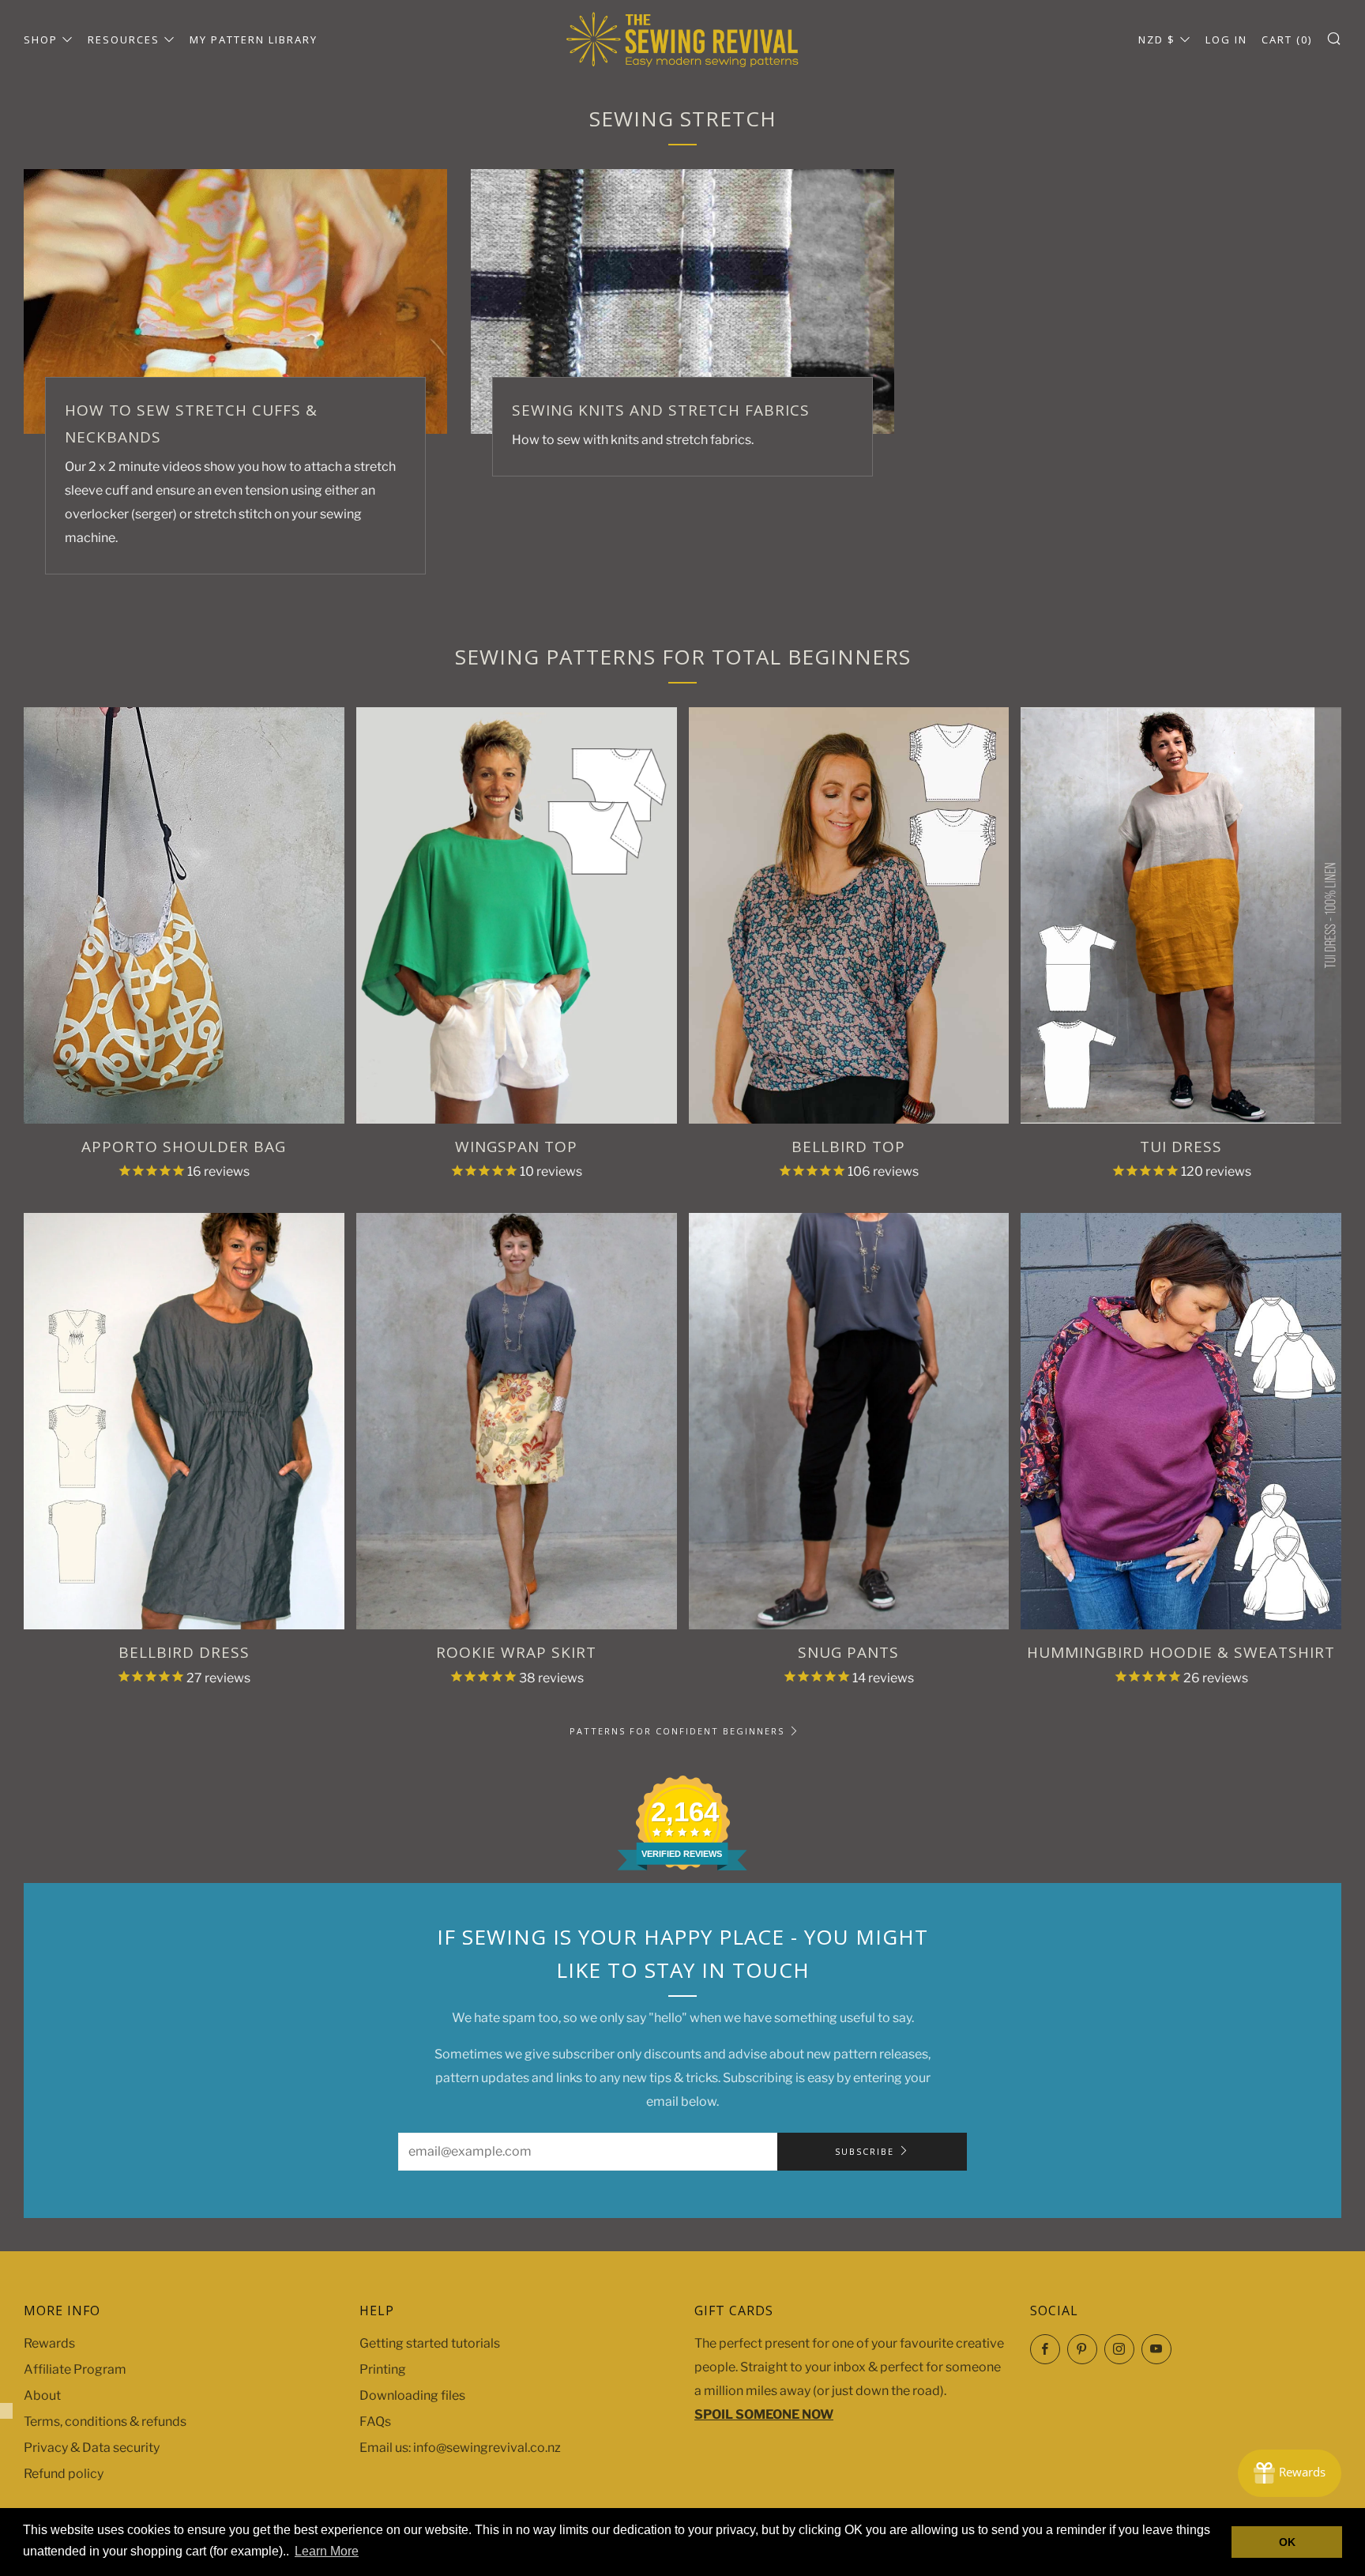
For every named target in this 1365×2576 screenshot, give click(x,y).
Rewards (49, 2343)
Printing (383, 2369)
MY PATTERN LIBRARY (254, 40)
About (42, 2395)
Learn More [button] (327, 2551)
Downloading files (412, 2395)
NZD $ (1157, 40)
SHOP (41, 40)
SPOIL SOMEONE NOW (764, 2414)
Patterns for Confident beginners (677, 1731)
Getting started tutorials (430, 2343)
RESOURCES (124, 40)
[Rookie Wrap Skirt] (517, 1421)
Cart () (1287, 40)
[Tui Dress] (1181, 915)
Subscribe (865, 2151)
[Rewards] (1290, 2473)
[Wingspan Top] (517, 915)
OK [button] (1287, 2542)
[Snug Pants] (849, 1421)
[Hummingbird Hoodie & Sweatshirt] (1181, 1421)
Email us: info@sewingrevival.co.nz (460, 2448)
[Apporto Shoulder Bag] (184, 915)
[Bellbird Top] (849, 915)
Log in (1226, 40)
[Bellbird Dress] (184, 1421)
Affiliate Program (75, 2369)
